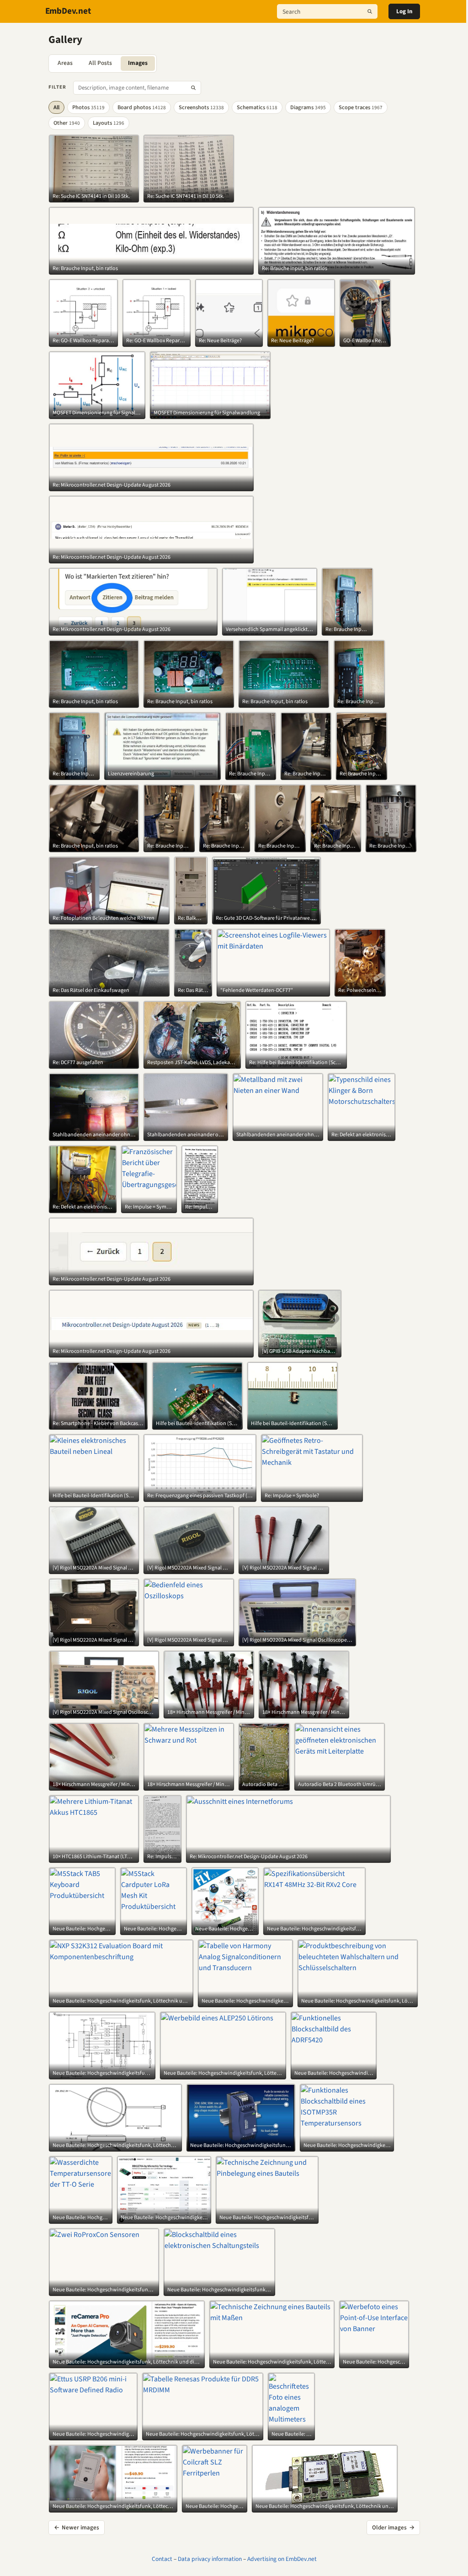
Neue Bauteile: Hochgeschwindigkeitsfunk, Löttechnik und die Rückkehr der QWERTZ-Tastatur (82, 1929)
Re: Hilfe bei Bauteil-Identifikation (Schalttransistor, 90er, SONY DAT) (296, 1063)
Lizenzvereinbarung (131, 774)
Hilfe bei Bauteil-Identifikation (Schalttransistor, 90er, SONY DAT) (197, 1424)
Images (138, 63)
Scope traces (361, 107)
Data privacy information (210, 2559)
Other (67, 123)
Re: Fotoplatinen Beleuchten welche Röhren (104, 918)
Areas (65, 63)
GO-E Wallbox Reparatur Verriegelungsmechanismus (365, 341)
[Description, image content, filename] (193, 88)
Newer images (77, 2528)
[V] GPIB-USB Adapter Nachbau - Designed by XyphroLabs (300, 1352)
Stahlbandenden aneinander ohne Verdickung (94, 1135)
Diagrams (308, 107)
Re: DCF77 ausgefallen (78, 1063)
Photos (88, 107)
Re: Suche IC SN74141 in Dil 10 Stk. (91, 196)
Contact (162, 2559)
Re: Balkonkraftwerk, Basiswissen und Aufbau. (191, 918)
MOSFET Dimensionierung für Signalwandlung (97, 413)
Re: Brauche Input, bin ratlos (85, 269)
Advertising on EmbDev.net (282, 2559)
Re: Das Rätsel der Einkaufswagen (91, 991)
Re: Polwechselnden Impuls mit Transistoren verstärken (360, 991)
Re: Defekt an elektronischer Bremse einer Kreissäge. (362, 1135)
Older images (393, 2528)
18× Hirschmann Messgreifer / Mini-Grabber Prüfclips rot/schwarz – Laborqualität (209, 1712)
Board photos (142, 107)
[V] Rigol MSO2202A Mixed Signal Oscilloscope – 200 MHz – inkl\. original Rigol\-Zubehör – (94, 1568)
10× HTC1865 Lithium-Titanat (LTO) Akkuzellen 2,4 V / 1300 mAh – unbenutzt (94, 1857)
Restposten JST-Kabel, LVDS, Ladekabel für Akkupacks (192, 1063)
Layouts (109, 123)
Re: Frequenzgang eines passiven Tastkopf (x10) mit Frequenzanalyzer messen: (200, 1496)
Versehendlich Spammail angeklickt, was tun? (270, 630)
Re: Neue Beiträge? (220, 341)
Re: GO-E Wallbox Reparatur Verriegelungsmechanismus (83, 341)
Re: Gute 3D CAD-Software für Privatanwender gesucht (266, 918)
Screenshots (201, 107)
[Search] (370, 11)
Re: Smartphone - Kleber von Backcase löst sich (98, 1424)
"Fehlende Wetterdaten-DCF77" (257, 991)
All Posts (100, 63)
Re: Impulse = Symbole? (149, 1207)
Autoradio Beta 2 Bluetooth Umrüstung (264, 1785)
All (56, 107)
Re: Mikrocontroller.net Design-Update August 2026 (112, 485)
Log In (404, 11)
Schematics (257, 107)
